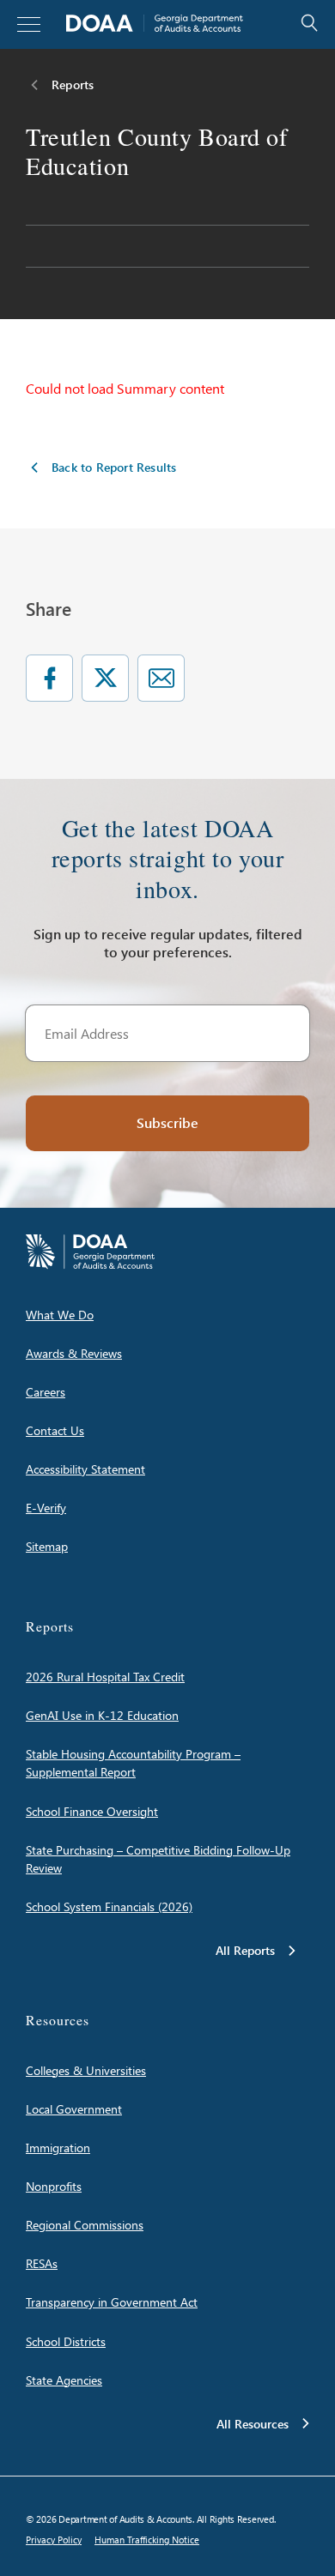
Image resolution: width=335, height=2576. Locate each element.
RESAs (42, 2263)
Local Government (74, 2109)
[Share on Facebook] (49, 678)
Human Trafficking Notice (147, 2540)
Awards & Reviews (74, 1353)
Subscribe (167, 1122)
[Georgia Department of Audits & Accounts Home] (155, 24)
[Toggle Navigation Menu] (29, 24)
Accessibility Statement (85, 1469)
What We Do (60, 1315)
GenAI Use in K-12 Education (102, 1715)
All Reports (245, 1950)
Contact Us (55, 1430)
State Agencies (64, 2380)
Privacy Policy (54, 2540)
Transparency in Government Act (112, 2302)
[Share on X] (105, 678)
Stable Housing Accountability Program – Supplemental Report (133, 1763)
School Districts (66, 2341)
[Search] (292, 24)
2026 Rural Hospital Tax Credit (105, 1677)
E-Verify (46, 1508)
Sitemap (47, 1546)
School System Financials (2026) (109, 1906)
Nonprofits (54, 2186)
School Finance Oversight (92, 1811)
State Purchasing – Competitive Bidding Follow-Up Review (158, 1859)
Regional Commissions (85, 2225)
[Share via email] (161, 678)
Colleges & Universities (86, 2070)
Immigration (58, 2148)
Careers (46, 1392)
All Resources (253, 2424)
